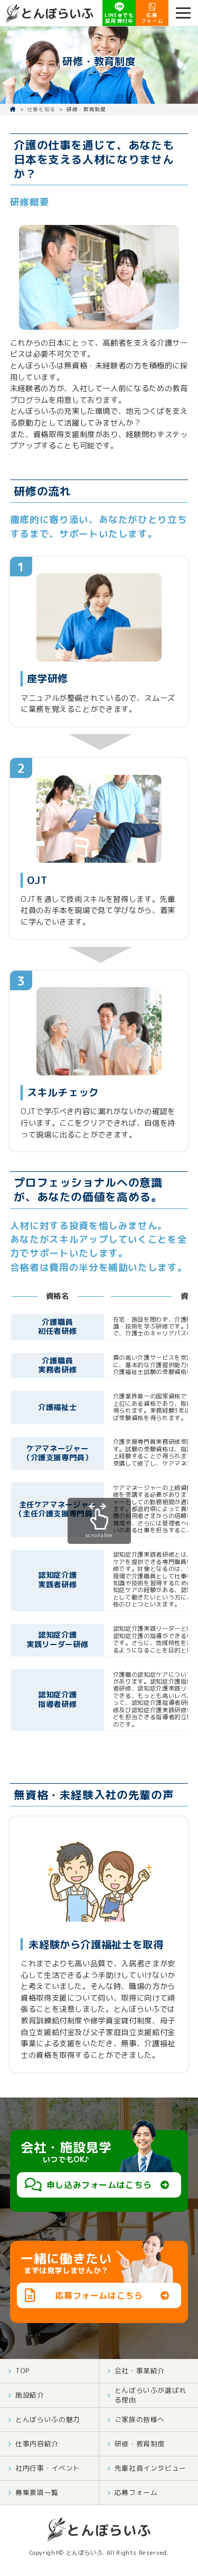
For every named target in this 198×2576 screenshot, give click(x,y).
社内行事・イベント (48, 2468)
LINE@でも (119, 18)
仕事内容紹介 (37, 2444)
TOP (23, 2371)
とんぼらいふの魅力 (48, 2419)
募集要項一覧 (37, 2492)
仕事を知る (41, 109)
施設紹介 (30, 2395)
